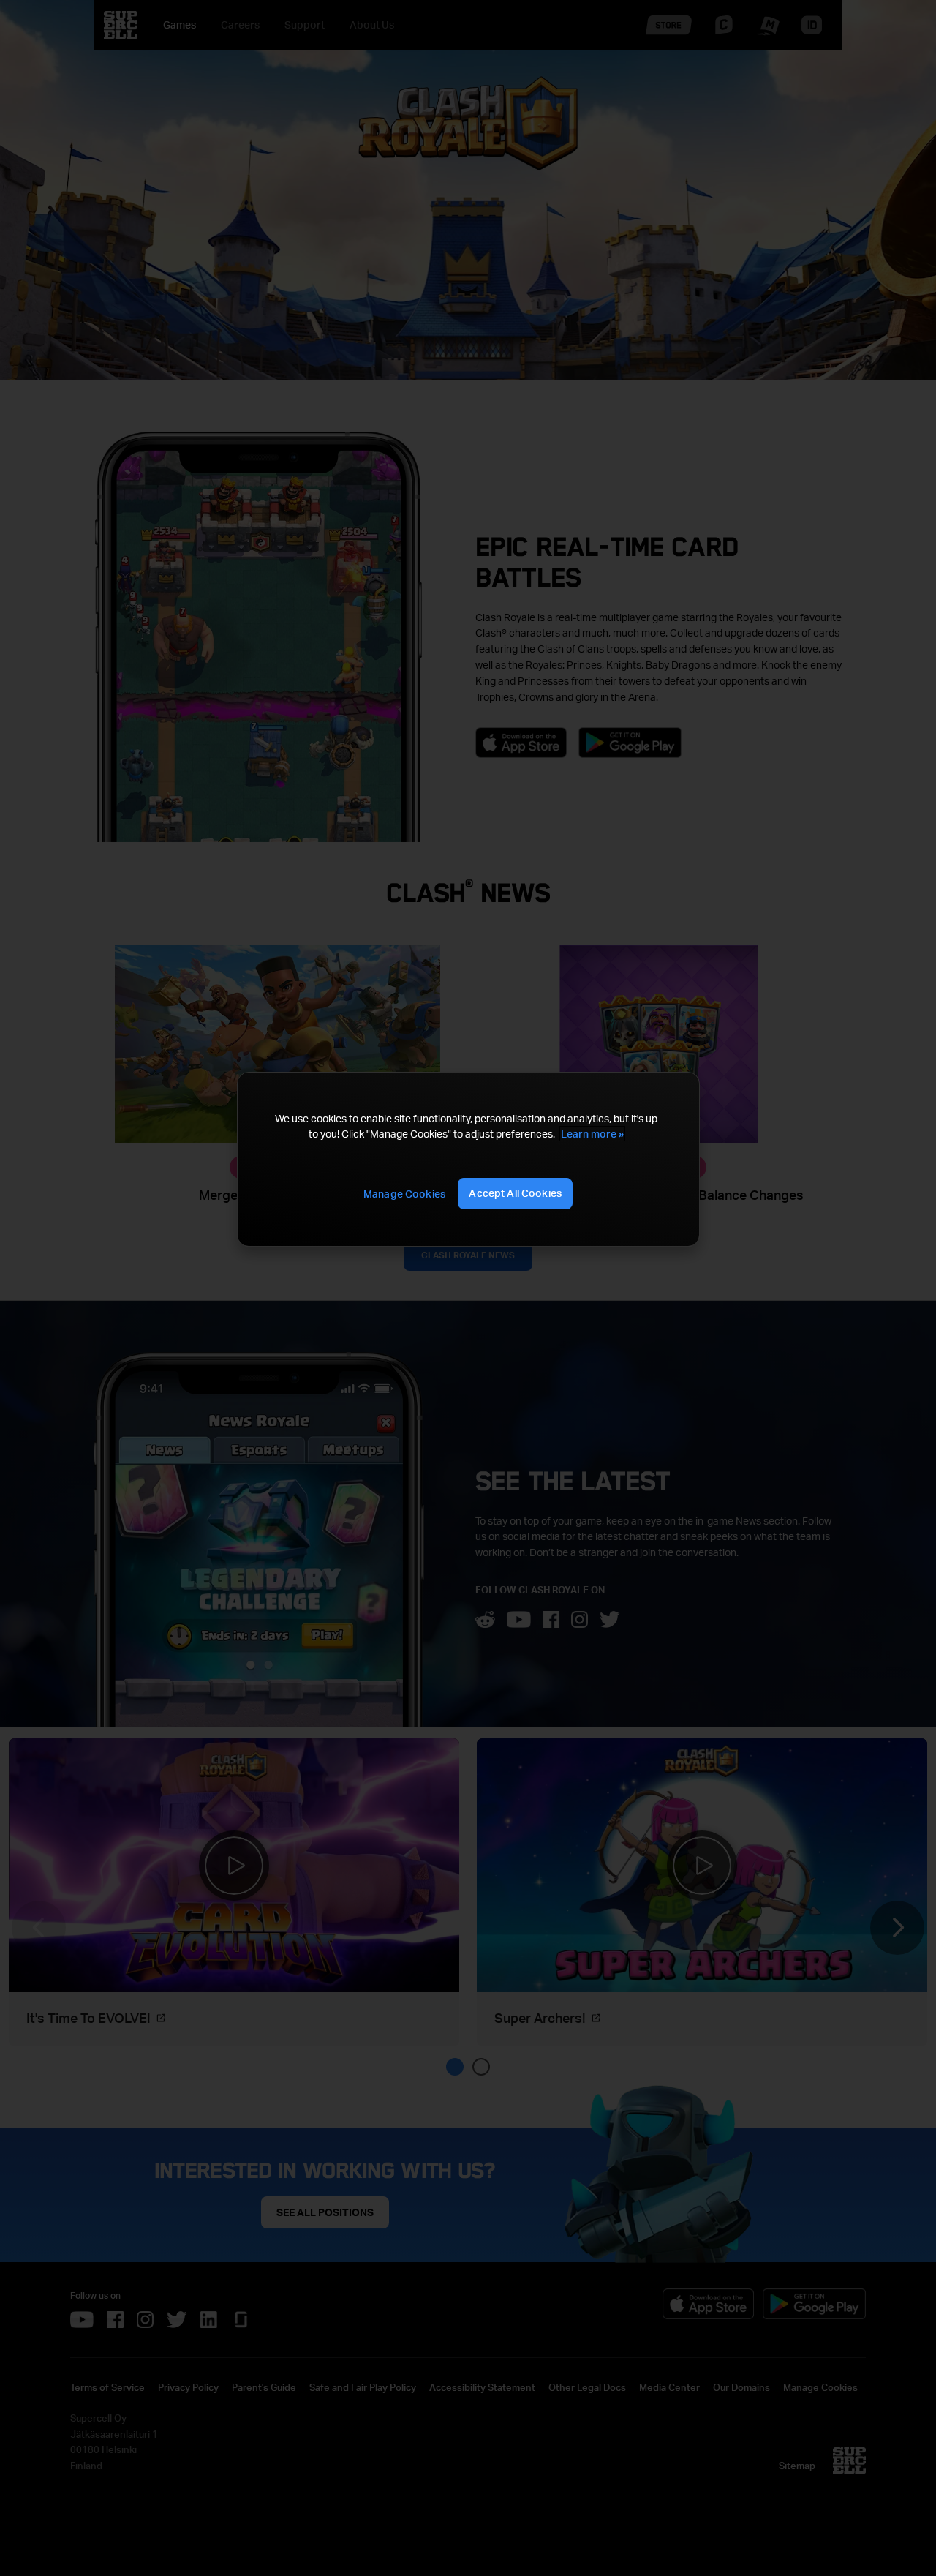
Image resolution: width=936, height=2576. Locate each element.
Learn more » (592, 1134)
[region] (468, 1159)
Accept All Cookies (515, 1193)
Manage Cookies (404, 1194)
